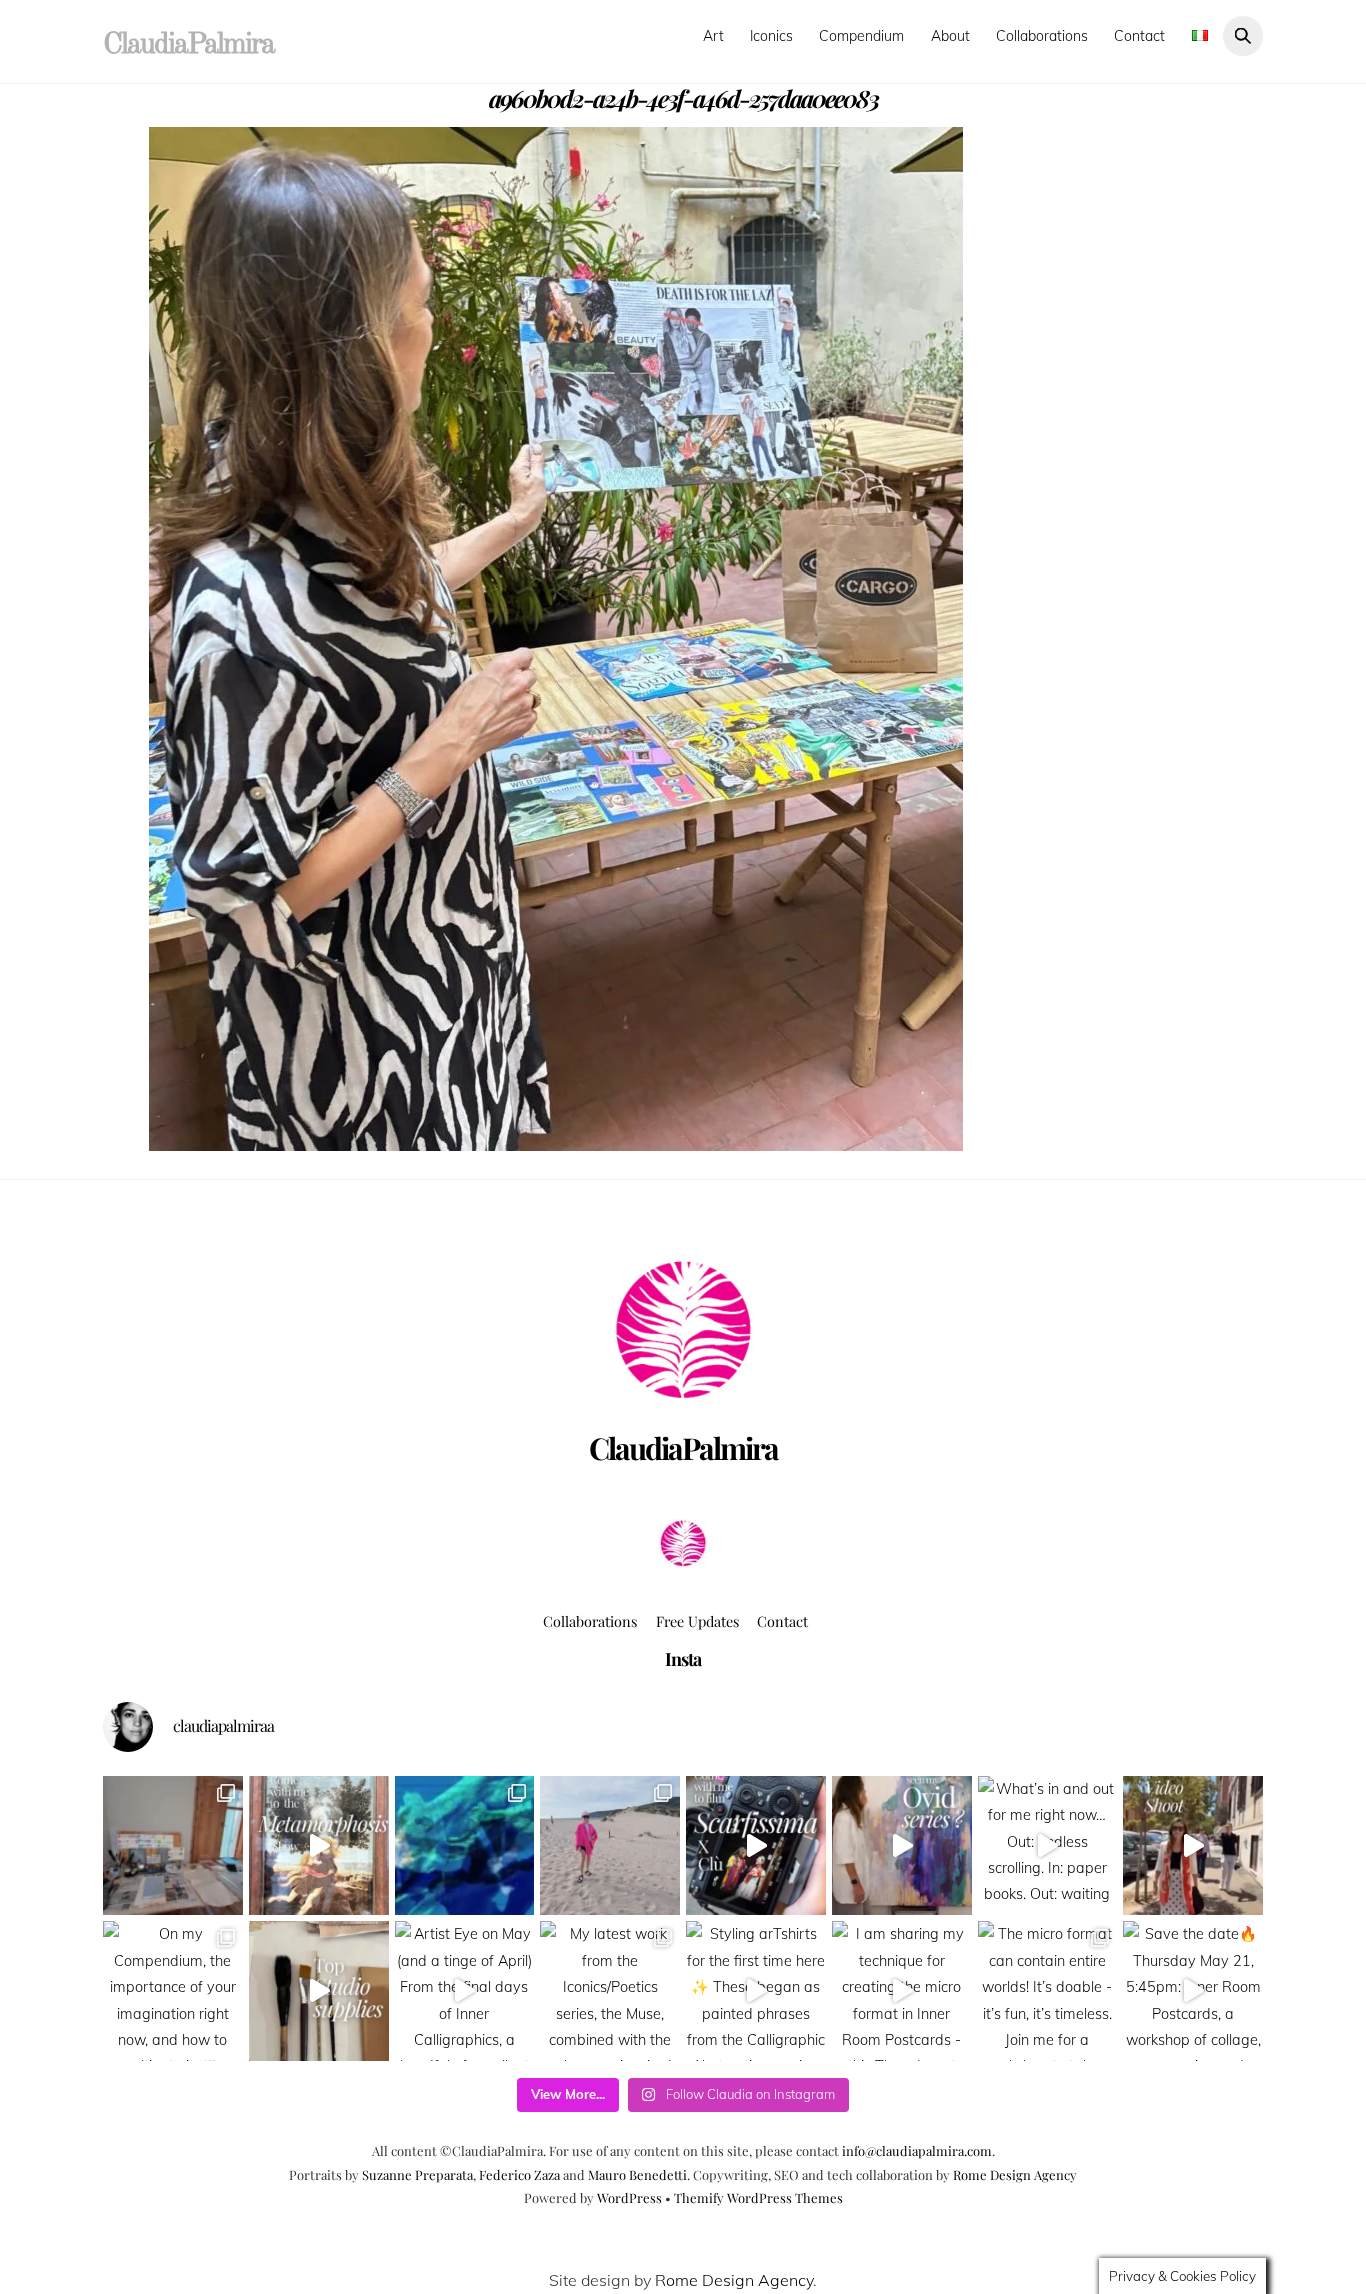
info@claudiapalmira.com (917, 2150)
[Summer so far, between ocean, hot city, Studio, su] (610, 1846)
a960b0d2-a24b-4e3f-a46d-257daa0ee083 (683, 98)
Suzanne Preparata (417, 2174)
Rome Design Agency (1015, 2174)
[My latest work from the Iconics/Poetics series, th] (610, 1991)
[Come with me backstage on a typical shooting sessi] (1193, 1846)
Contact (1139, 36)
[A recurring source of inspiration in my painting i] (319, 1846)
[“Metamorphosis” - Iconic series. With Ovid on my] (465, 1846)
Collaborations (1042, 36)
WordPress (629, 2197)
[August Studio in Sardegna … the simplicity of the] (173, 1846)
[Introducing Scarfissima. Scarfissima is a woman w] (756, 1846)
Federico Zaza (519, 2174)
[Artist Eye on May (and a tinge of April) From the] (465, 1991)
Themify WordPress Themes (758, 2197)
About (950, 36)
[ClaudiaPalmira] (683, 1561)
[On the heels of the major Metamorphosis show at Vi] (902, 1846)
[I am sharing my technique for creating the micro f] (902, 1991)
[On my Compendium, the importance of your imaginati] (173, 1991)
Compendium (861, 36)
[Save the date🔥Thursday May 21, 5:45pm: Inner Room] (1193, 1991)
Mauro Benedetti (637, 2174)
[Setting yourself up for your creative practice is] (319, 1991)
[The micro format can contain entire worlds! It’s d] (1048, 1991)
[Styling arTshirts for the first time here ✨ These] (756, 1991)
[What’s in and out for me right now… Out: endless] (1048, 1846)
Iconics (771, 36)
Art (713, 36)
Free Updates (697, 1621)
